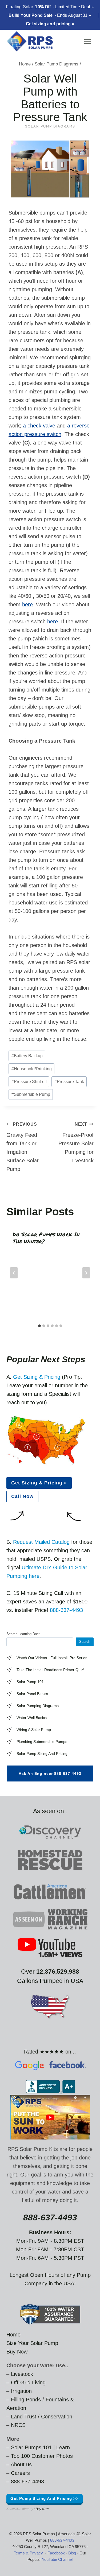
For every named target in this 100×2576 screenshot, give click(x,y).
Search (85, 1642)
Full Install (59, 1658)
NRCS (18, 2425)
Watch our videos (32, 1658)
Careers (20, 2473)
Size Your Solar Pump (32, 2343)
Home (13, 2335)
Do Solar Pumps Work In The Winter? (46, 1238)
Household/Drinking (32, 1069)
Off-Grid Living (28, 2382)
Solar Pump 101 (30, 1682)
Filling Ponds (26, 2400)
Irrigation (21, 2391)
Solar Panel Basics (32, 1694)
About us (21, 2464)
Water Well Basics (32, 1718)
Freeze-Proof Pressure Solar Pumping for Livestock (76, 1143)
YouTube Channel (57, 2559)
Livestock (22, 2374)
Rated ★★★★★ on (48, 2052)
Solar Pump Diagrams (50, 126)
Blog (72, 2553)
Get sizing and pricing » (50, 24)
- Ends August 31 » (50, 15)
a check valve (39, 426)
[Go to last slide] (14, 1273)
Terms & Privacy (28, 2553)
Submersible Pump (31, 1094)
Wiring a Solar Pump (34, 1730)
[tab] (39, 1326)
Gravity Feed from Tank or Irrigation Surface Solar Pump (23, 1147)
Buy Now (17, 2352)
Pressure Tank (69, 1082)
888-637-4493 (66, 1610)
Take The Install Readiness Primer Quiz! (50, 1670)
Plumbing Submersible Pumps (42, 1742)
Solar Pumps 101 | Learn (40, 2447)
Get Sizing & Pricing (37, 1377)
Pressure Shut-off (29, 1082)
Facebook (56, 2553)
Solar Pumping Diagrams (38, 1706)
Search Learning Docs (23, 1634)
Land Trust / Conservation (42, 2417)
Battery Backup (27, 1056)
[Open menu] (87, 42)
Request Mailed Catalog (41, 1542)
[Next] (86, 1273)
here (27, 604)
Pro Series (78, 1658)
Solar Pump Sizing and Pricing (42, 1754)
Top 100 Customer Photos (42, 2456)
